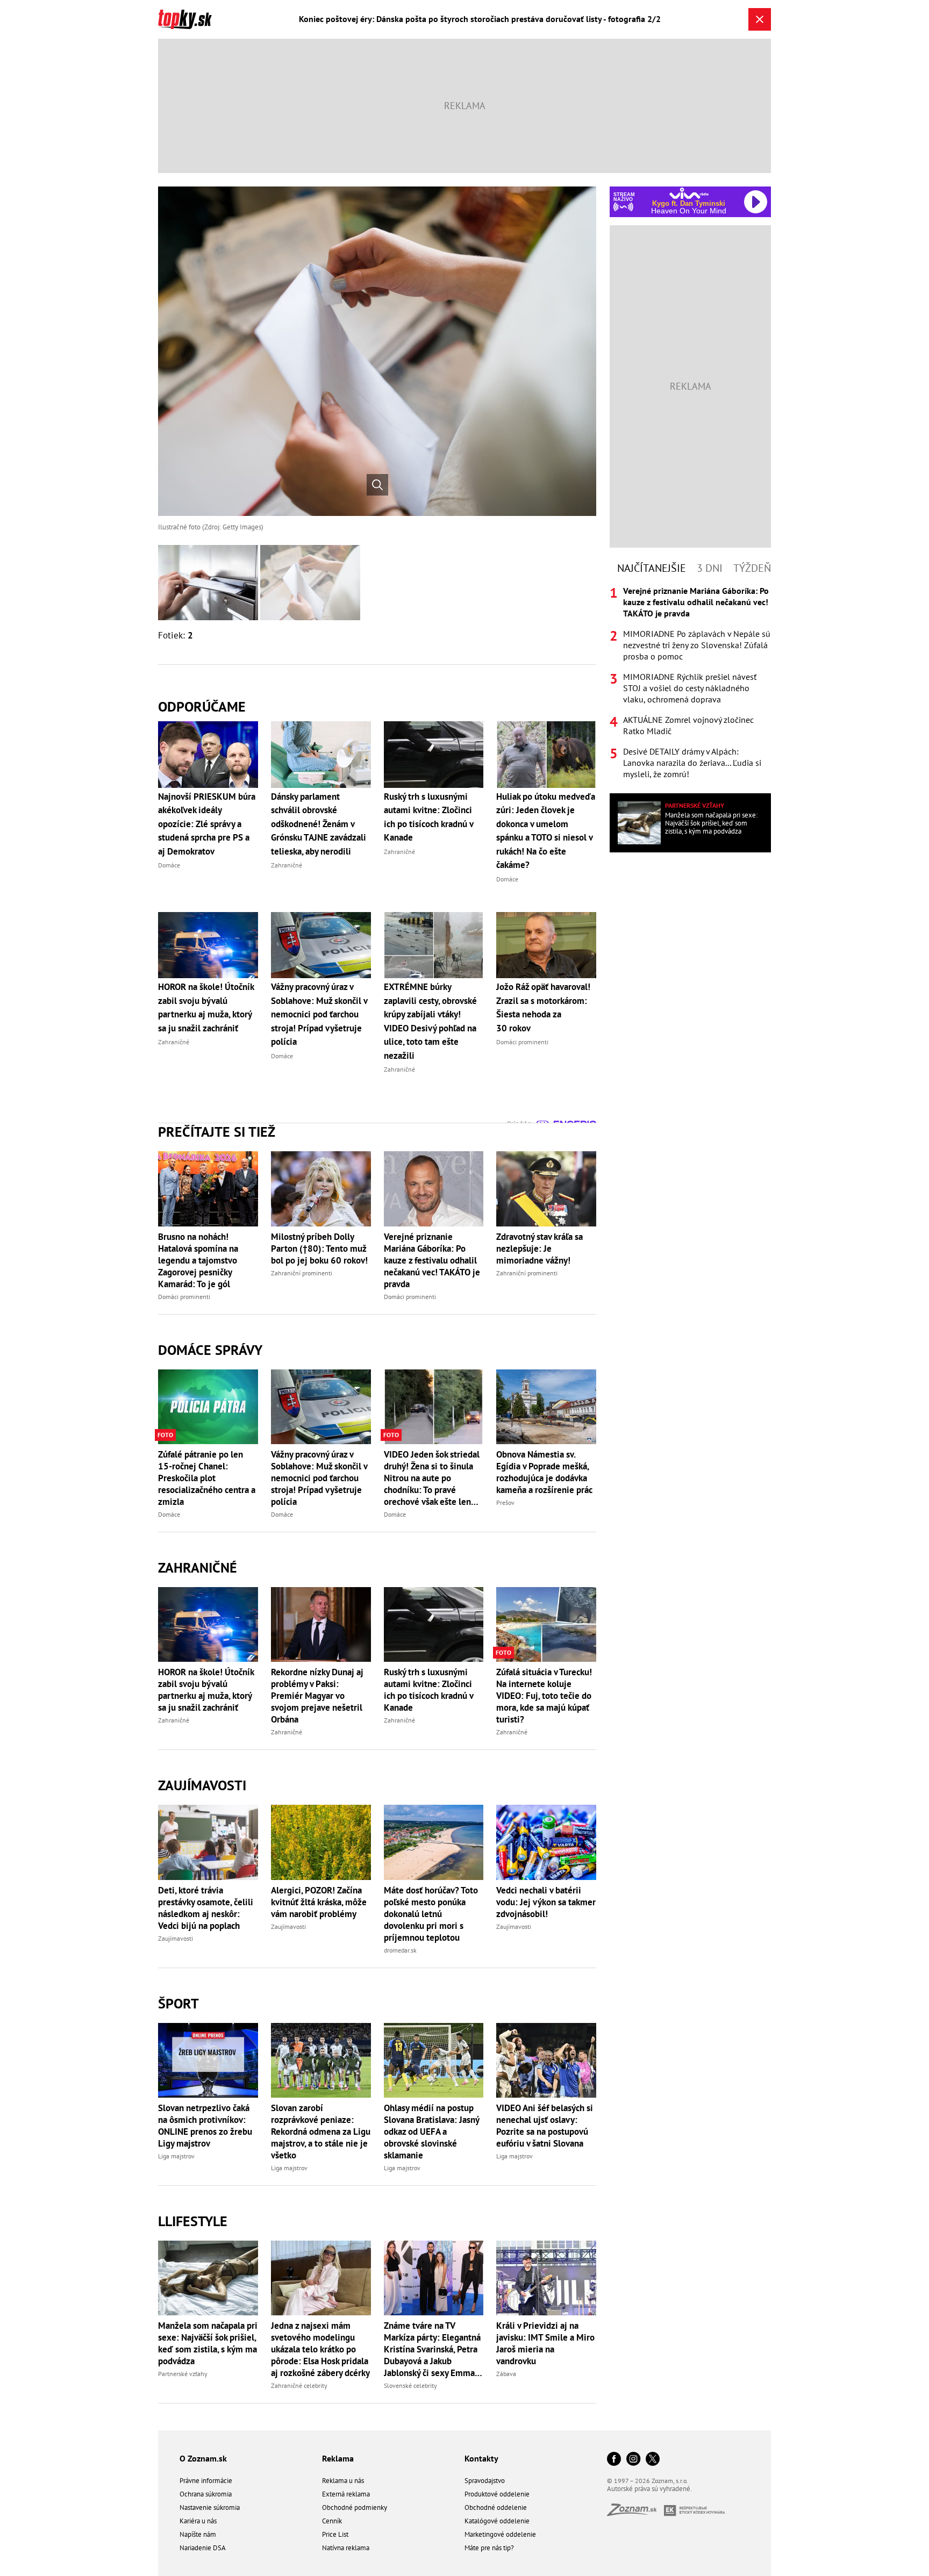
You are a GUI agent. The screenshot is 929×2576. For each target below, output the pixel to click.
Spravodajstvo (485, 2481)
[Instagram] (633, 2460)
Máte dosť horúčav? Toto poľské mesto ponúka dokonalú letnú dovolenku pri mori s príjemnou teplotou (431, 1914)
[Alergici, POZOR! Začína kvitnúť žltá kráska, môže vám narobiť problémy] (321, 1842)
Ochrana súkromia (206, 2494)
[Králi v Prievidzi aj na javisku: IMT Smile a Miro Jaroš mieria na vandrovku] (546, 2278)
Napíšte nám (198, 2534)
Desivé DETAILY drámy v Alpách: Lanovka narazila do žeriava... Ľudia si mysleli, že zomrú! (692, 763)
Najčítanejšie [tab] (652, 568)
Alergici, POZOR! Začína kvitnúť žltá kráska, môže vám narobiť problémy (319, 1902)
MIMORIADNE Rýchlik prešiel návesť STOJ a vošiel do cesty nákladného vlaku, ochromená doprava (690, 688)
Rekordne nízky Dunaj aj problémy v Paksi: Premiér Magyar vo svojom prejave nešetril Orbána (317, 1696)
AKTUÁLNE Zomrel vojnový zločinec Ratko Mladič (688, 725)
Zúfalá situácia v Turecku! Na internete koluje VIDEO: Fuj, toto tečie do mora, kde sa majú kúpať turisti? (544, 1696)
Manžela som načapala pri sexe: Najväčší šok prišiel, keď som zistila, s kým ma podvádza (208, 2343)
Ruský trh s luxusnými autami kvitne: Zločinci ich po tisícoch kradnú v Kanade (428, 1690)
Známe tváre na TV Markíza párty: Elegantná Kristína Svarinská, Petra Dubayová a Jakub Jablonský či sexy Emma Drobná (432, 2349)
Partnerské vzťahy (183, 2374)
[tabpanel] (690, 683)
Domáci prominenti (184, 1297)
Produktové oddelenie (497, 2494)
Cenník (332, 2521)
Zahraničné (198, 1567)
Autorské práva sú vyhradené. (649, 2489)
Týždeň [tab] (752, 568)
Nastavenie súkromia (210, 2507)
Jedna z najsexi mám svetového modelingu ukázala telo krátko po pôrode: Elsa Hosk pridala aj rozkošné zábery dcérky (320, 2349)
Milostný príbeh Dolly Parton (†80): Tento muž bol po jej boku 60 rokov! (319, 1248)
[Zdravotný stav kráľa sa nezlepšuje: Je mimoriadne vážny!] (546, 1189)
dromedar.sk (400, 1950)
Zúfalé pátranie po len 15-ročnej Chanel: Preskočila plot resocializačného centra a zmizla (207, 1478)
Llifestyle (193, 2221)
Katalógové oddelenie (497, 2521)
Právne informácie (206, 2481)
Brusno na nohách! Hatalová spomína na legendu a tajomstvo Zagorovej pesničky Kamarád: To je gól (198, 1260)
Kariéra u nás (198, 2521)
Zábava (506, 2374)
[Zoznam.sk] (635, 2513)
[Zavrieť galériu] (760, 19)
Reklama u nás (343, 2481)
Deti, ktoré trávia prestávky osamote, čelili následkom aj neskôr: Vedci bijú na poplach (206, 1908)
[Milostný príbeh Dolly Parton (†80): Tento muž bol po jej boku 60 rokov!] (321, 1189)
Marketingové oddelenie (500, 2534)
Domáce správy (210, 1350)
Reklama (338, 2458)
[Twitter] (653, 2460)
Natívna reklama (346, 2548)
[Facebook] (614, 2460)
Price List (335, 2534)
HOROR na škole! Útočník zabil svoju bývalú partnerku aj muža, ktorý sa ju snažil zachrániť (206, 1690)
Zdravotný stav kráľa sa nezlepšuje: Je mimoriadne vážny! (539, 1248)
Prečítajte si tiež (217, 1132)
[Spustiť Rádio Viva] (689, 193)
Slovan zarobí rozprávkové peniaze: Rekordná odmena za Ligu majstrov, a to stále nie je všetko (321, 2132)
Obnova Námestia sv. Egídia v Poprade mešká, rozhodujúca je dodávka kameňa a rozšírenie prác (544, 1472)
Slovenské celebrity (410, 2385)
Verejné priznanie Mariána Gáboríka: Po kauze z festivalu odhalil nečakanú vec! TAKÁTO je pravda (432, 1260)
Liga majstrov (176, 2156)
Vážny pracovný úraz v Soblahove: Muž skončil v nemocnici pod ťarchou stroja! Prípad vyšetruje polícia (319, 1478)
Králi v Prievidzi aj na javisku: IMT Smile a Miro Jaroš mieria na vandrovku (545, 2343)
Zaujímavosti (202, 1785)
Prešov (505, 1502)
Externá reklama (346, 2494)
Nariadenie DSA (203, 2548)
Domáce (169, 1514)
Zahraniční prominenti (302, 1273)
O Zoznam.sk (203, 2458)
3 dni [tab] (710, 568)
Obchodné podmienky (355, 2507)
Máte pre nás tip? (489, 2548)
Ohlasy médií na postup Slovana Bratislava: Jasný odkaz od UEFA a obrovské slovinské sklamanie (431, 2132)
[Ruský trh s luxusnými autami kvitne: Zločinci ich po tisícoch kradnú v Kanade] (434, 1624)
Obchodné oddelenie (496, 2507)
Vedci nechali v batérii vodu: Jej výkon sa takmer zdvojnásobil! (546, 1902)
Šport (178, 2003)
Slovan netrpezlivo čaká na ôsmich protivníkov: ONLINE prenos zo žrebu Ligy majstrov (205, 2126)
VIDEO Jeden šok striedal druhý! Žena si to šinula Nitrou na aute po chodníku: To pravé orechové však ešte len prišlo (432, 1478)
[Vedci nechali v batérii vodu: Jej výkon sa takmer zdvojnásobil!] (546, 1842)
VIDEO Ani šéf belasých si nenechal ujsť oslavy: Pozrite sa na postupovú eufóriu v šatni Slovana (545, 2126)
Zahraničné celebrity (299, 2385)
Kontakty (481, 2458)
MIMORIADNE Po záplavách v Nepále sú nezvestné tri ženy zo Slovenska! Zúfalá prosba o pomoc (697, 645)
